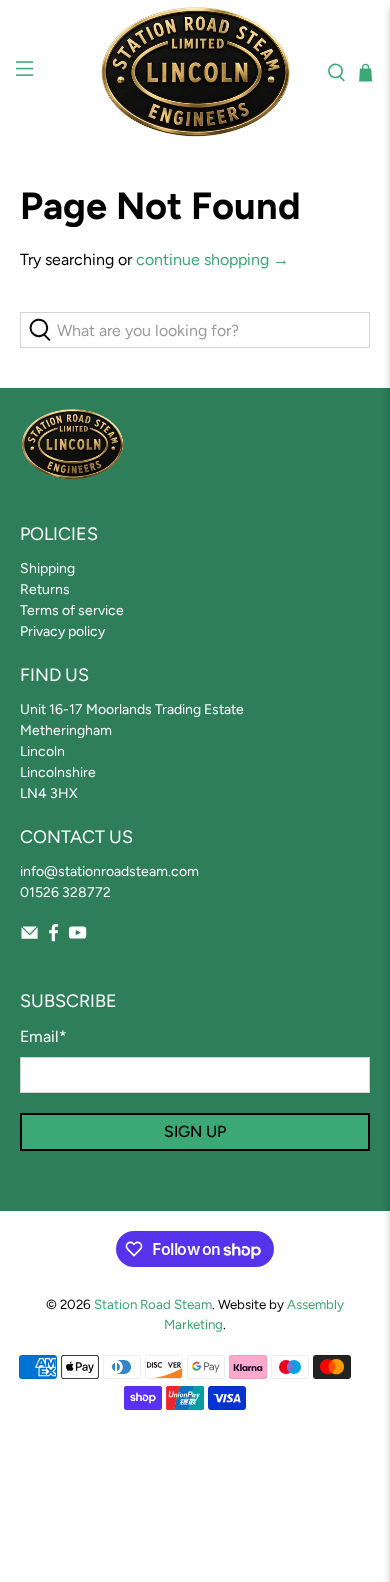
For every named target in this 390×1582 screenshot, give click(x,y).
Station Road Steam (153, 1304)
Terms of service (72, 610)
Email (43, 1036)
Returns (45, 589)
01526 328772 (65, 892)
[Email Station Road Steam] (29, 937)
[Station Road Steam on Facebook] (53, 937)
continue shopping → (212, 259)
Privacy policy (62, 631)
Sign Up (195, 1131)
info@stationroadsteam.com (109, 871)
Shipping (47, 568)
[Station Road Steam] (195, 72)
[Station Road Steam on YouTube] (77, 937)
